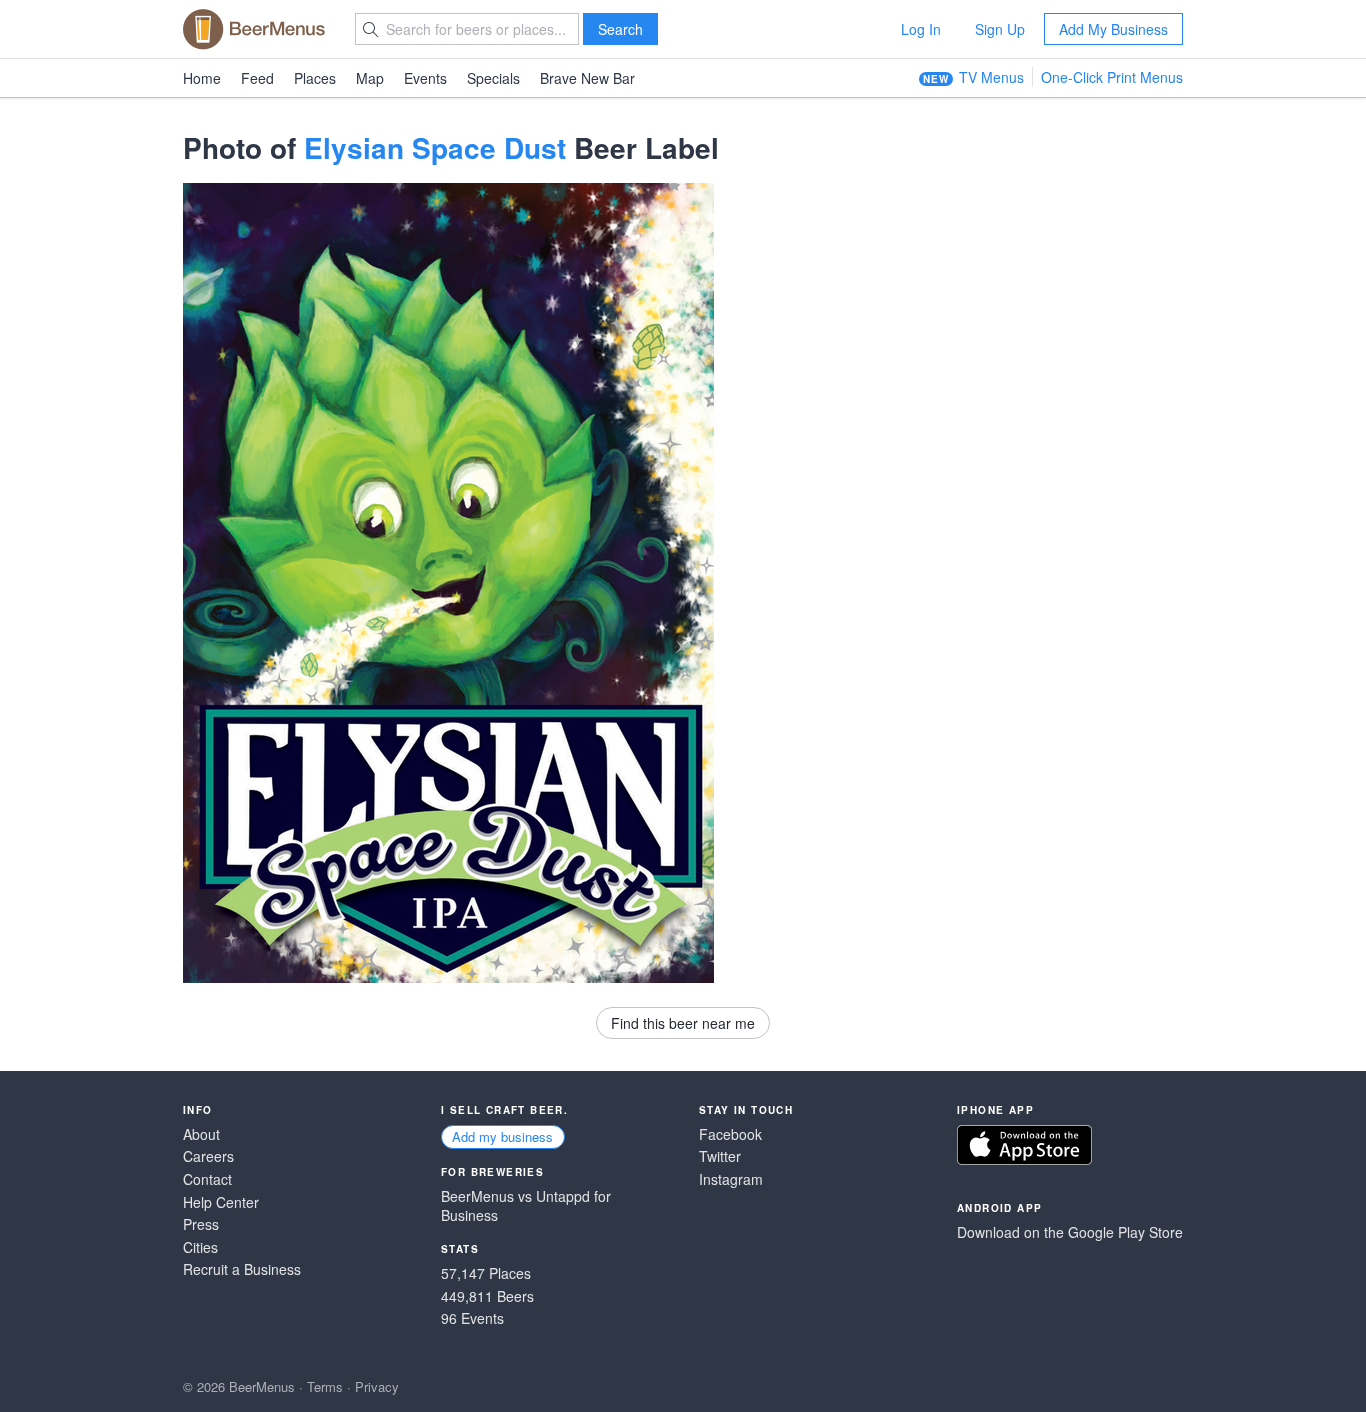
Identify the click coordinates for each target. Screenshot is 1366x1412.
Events (425, 78)
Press (201, 1224)
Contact (207, 1179)
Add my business (502, 1136)
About (201, 1134)
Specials (493, 78)
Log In (921, 29)
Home (202, 78)
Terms (325, 1386)
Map (370, 78)
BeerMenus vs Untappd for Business (526, 1206)
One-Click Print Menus (1112, 77)
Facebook (730, 1134)
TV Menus (991, 77)
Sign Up (1000, 29)
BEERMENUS (254, 29)
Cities (200, 1247)
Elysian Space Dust (435, 147)
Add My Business (1113, 29)
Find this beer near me (683, 1023)
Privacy (377, 1386)
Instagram (731, 1179)
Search (620, 29)
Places (315, 78)
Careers (208, 1156)
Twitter (720, 1156)
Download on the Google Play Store (1070, 1232)
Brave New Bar (587, 78)
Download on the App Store (1024, 1145)
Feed (257, 78)
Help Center (221, 1202)
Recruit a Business (242, 1269)
